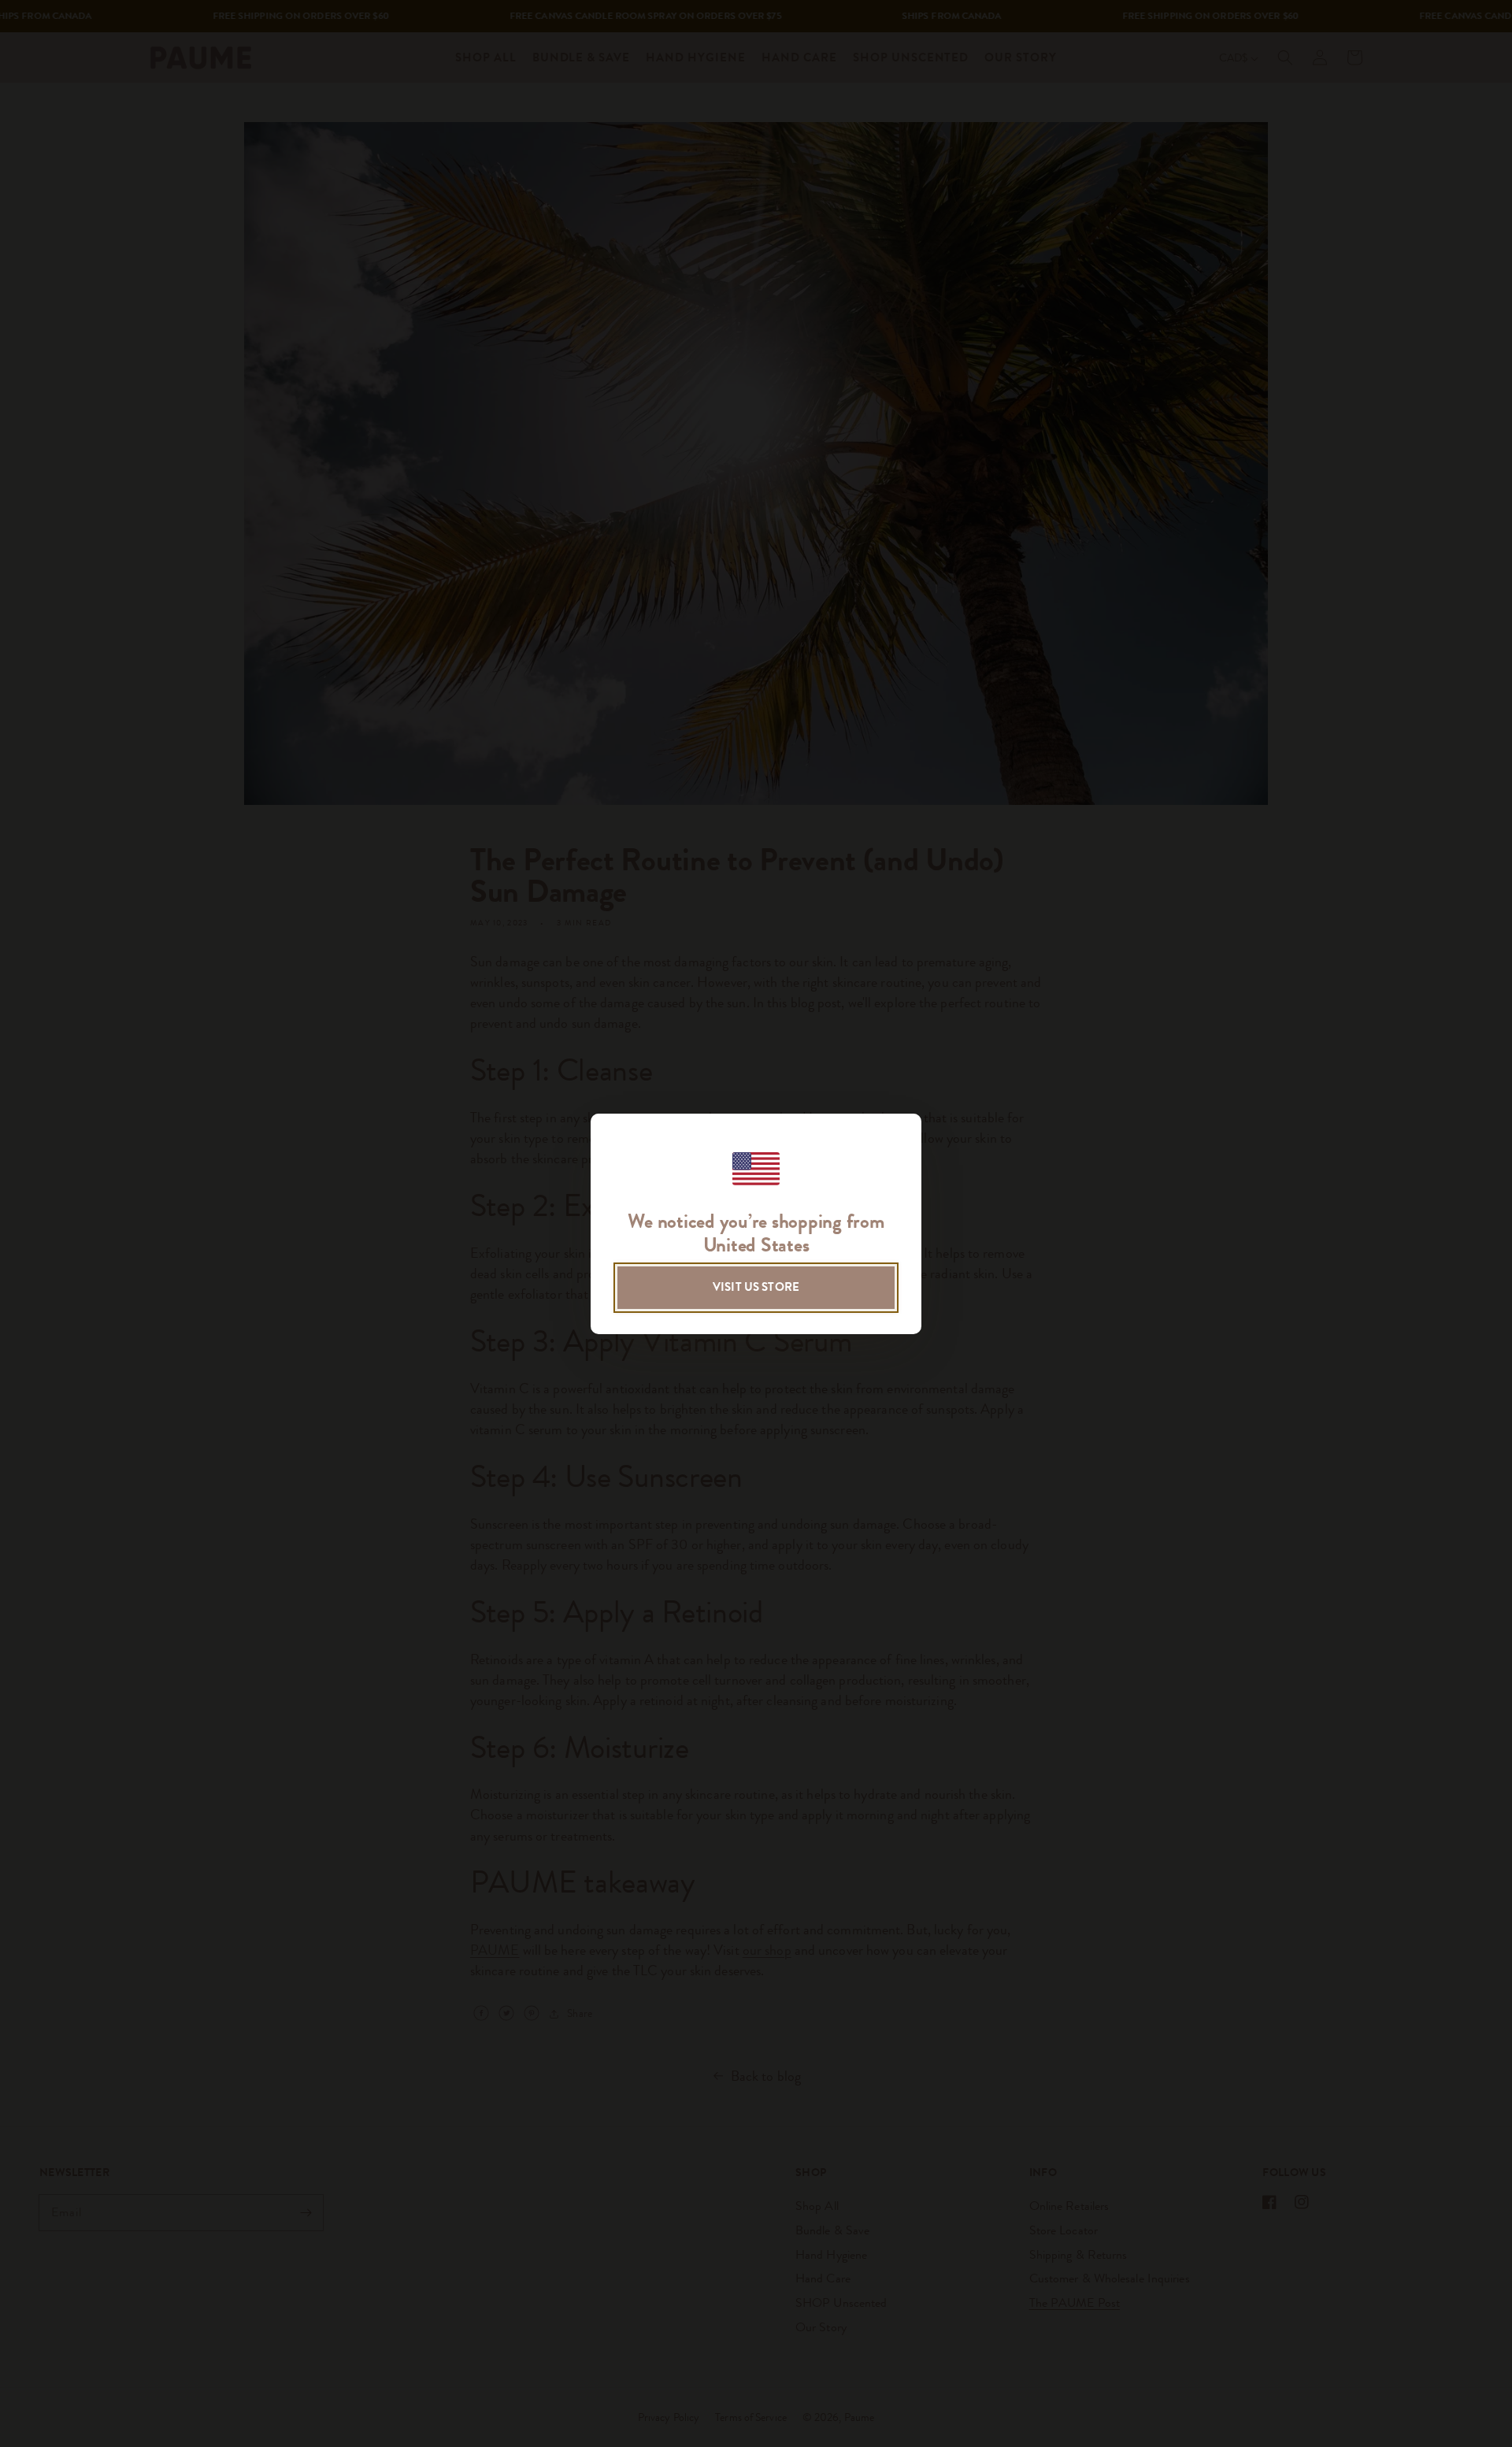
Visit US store (756, 1287)
